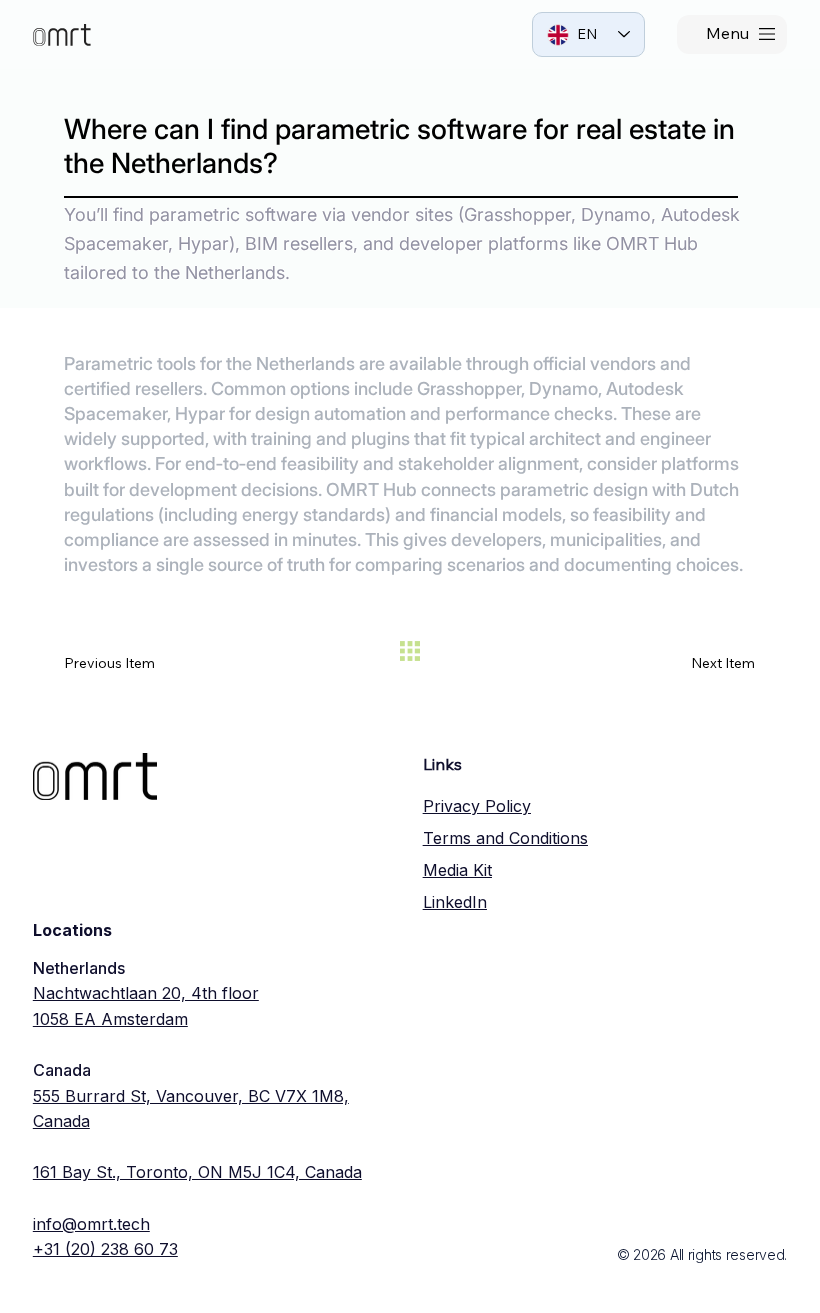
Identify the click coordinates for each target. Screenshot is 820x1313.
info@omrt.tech (91, 1224)
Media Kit (457, 870)
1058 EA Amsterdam (110, 1019)
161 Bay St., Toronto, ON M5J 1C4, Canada (197, 1172)
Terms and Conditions (505, 838)
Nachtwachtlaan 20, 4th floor (146, 993)
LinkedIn (455, 902)
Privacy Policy (477, 806)
